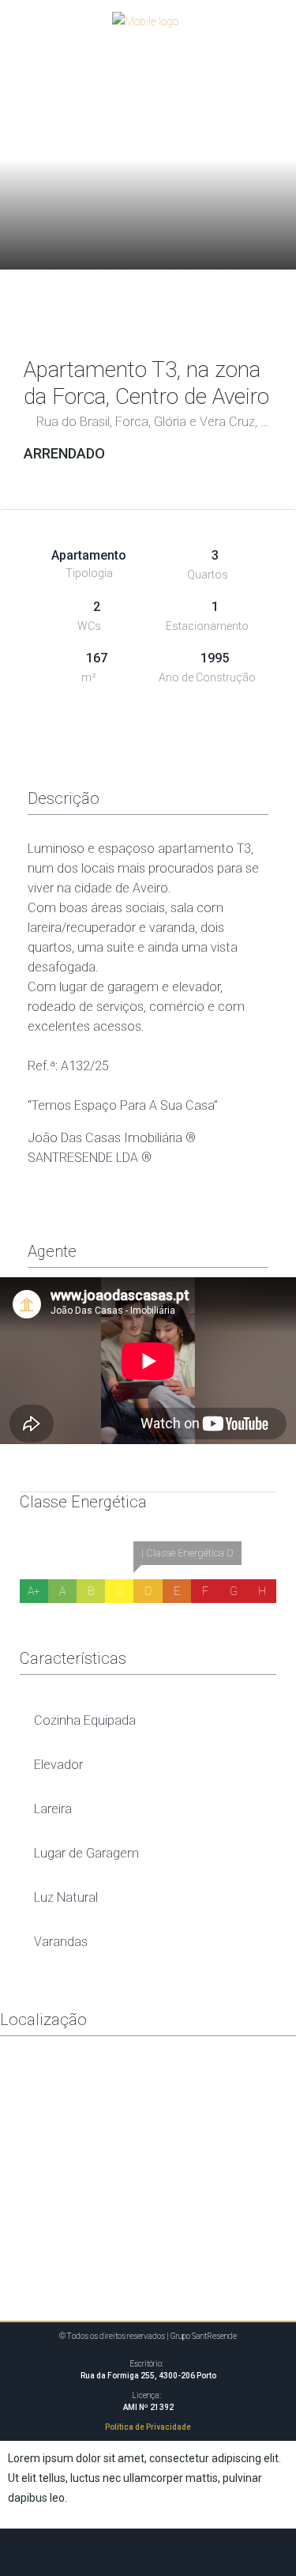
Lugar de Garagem (86, 1853)
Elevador (58, 1765)
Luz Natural (66, 1897)
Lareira (53, 1809)
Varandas (61, 1942)
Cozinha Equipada (85, 1720)
